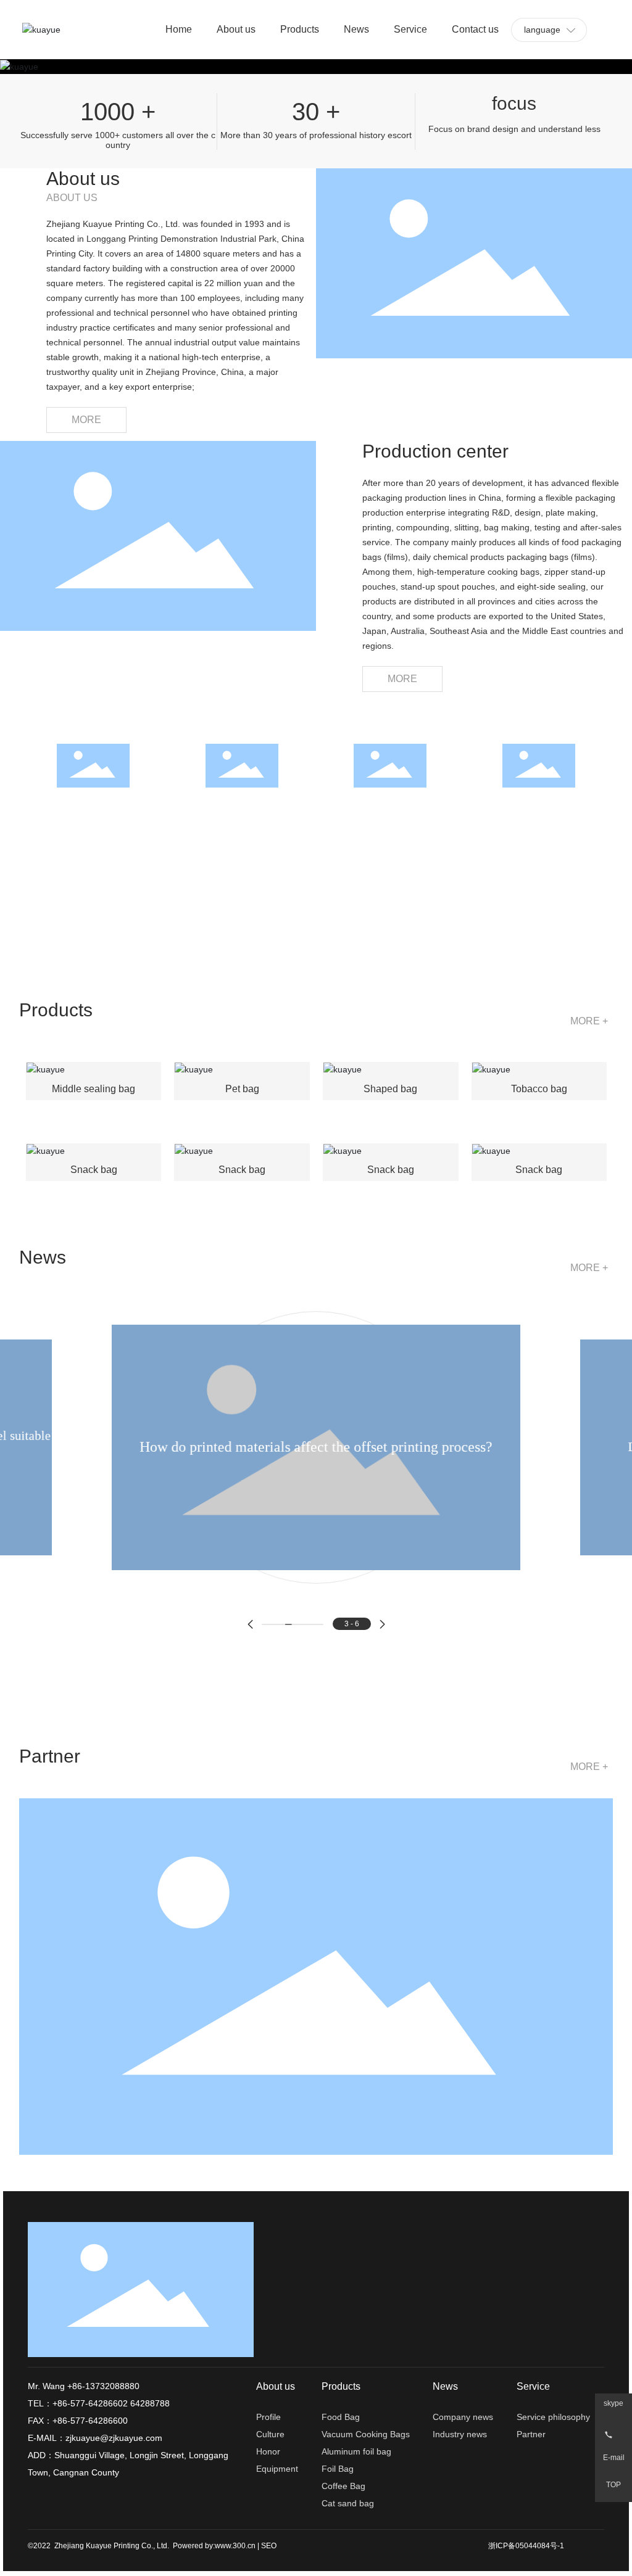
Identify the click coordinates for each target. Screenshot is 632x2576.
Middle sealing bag (94, 1089)
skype (613, 2404)
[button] (250, 1624)
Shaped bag (390, 1089)
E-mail (614, 2458)
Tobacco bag (539, 1089)
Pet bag (242, 1089)
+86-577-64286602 (90, 2403)
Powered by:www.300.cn (214, 2546)
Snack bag (94, 1170)
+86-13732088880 (102, 2386)
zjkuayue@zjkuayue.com (114, 2438)
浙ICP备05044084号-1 (526, 2546)
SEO (269, 2546)
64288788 (150, 2403)
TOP (613, 2485)
